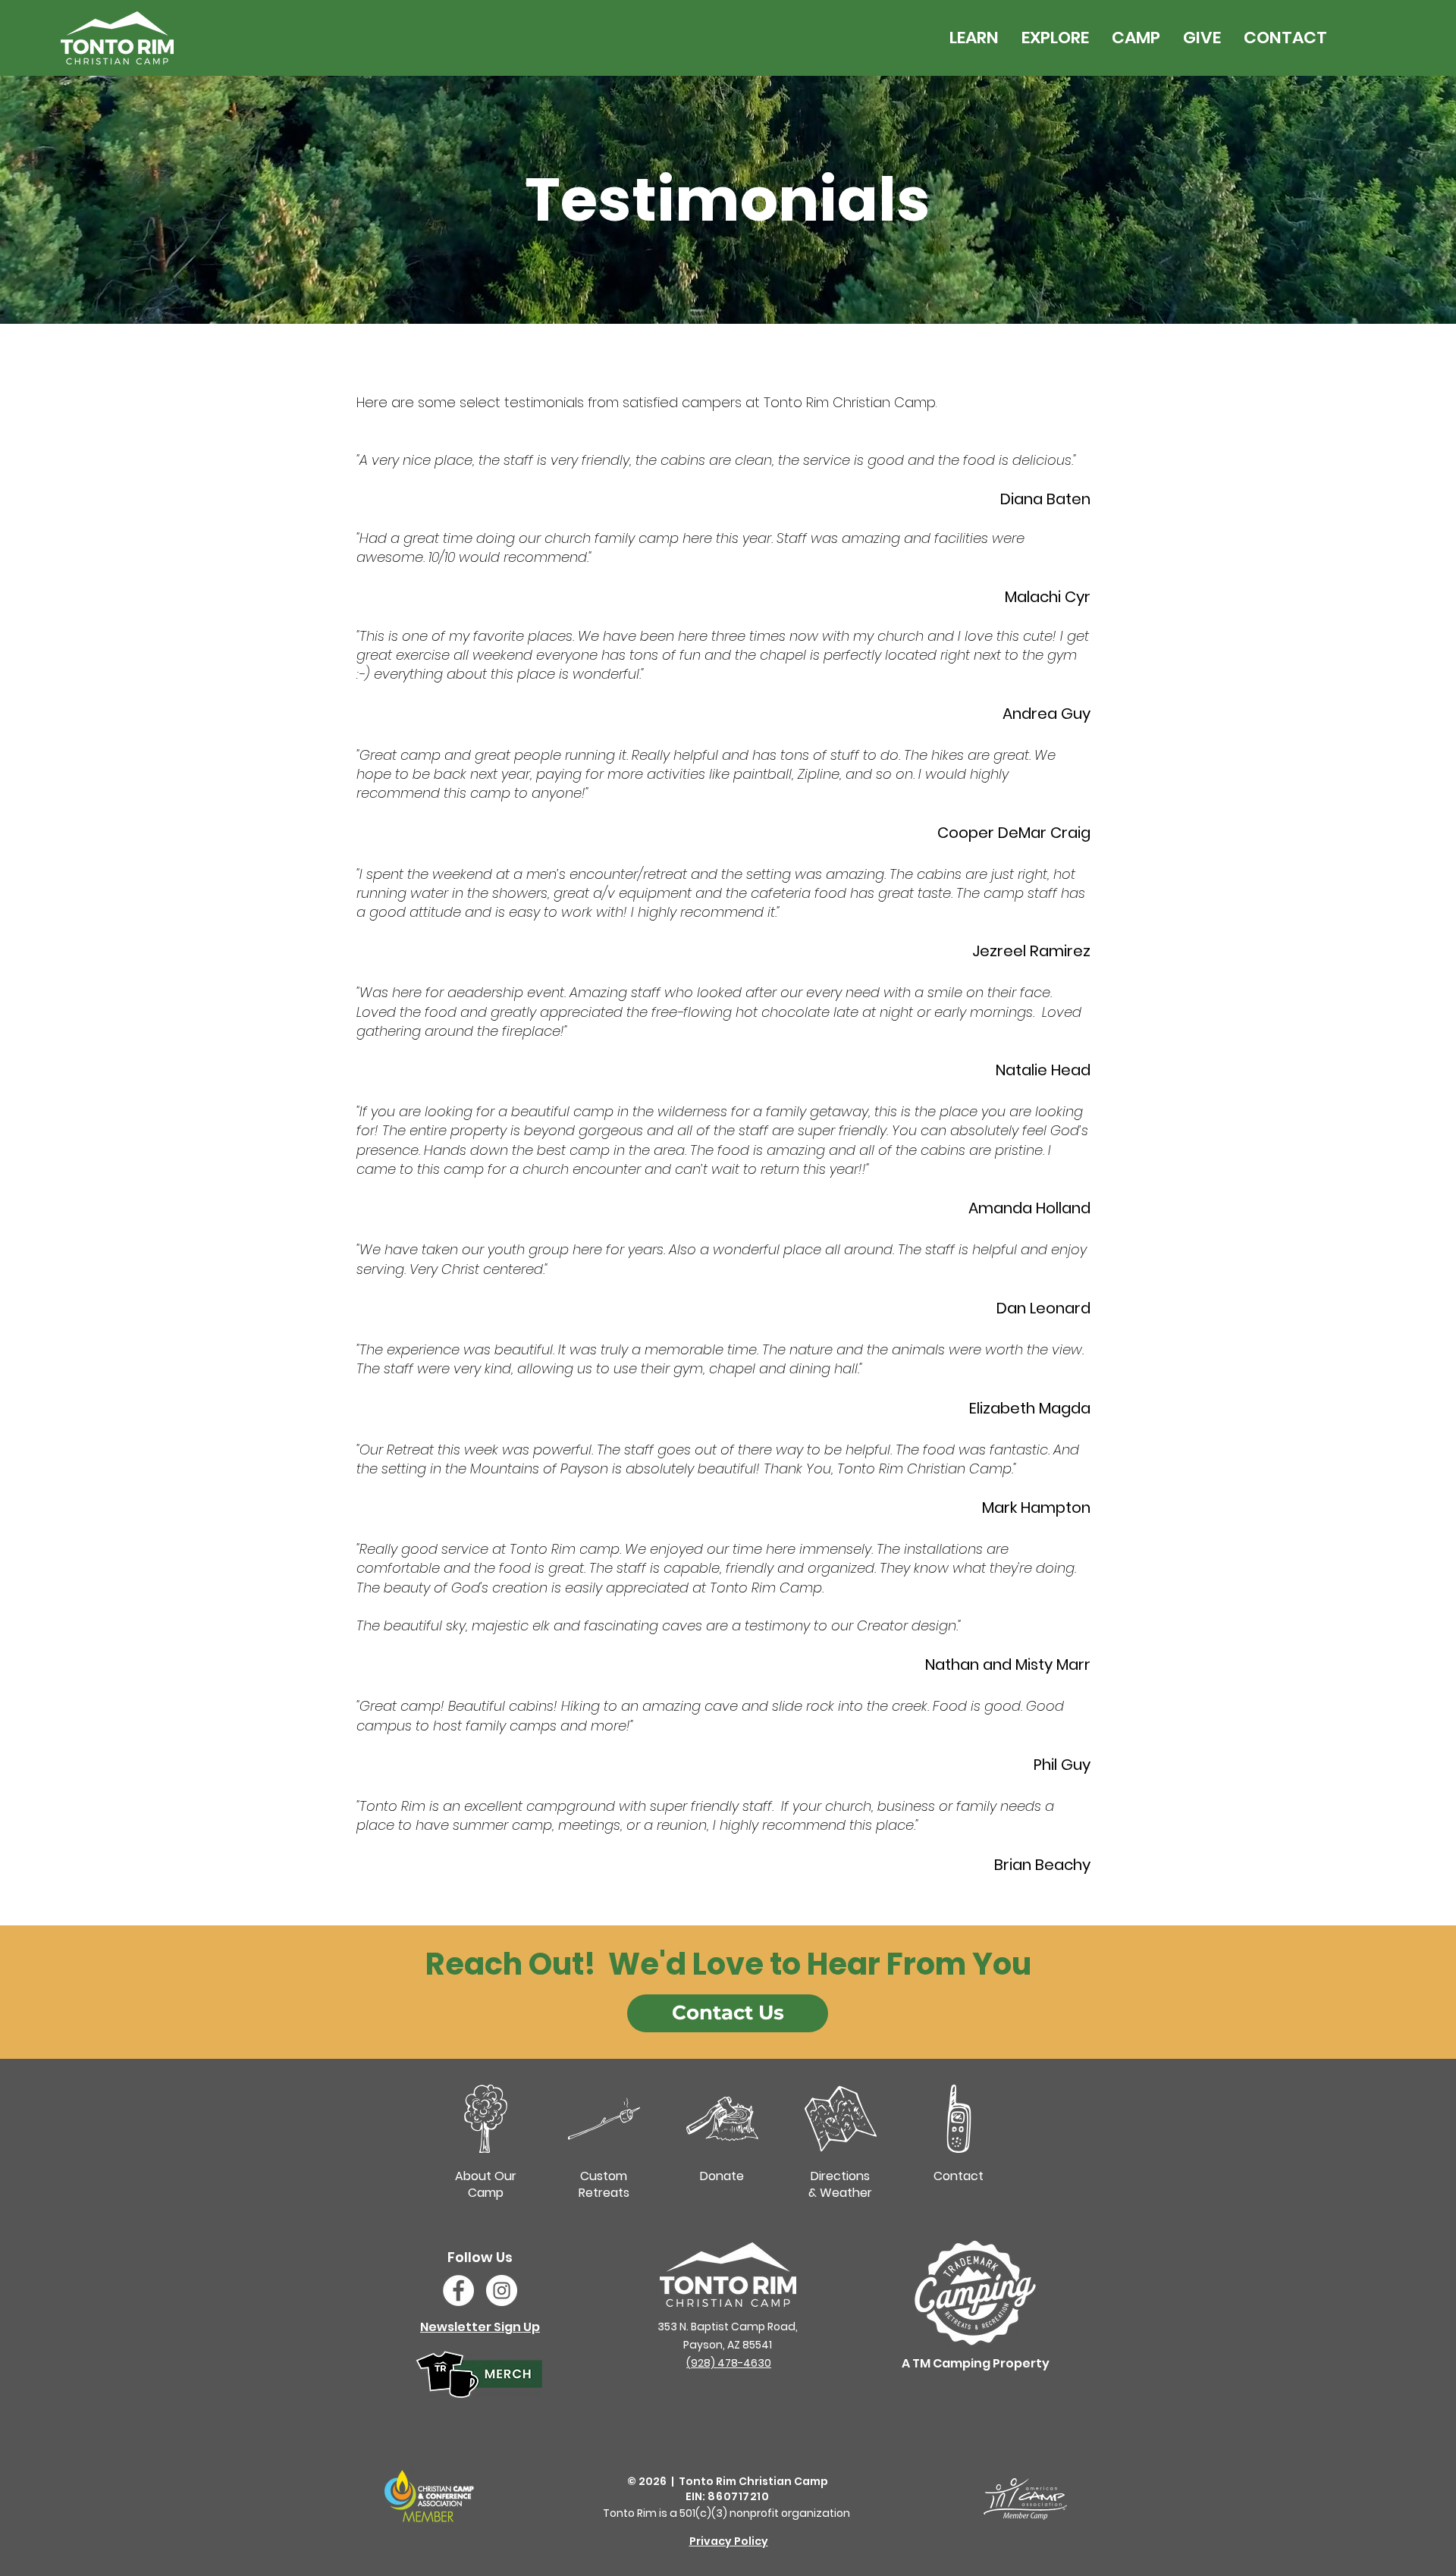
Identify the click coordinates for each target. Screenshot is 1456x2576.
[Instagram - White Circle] (502, 2290)
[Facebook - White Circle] (458, 2290)
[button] (974, 38)
